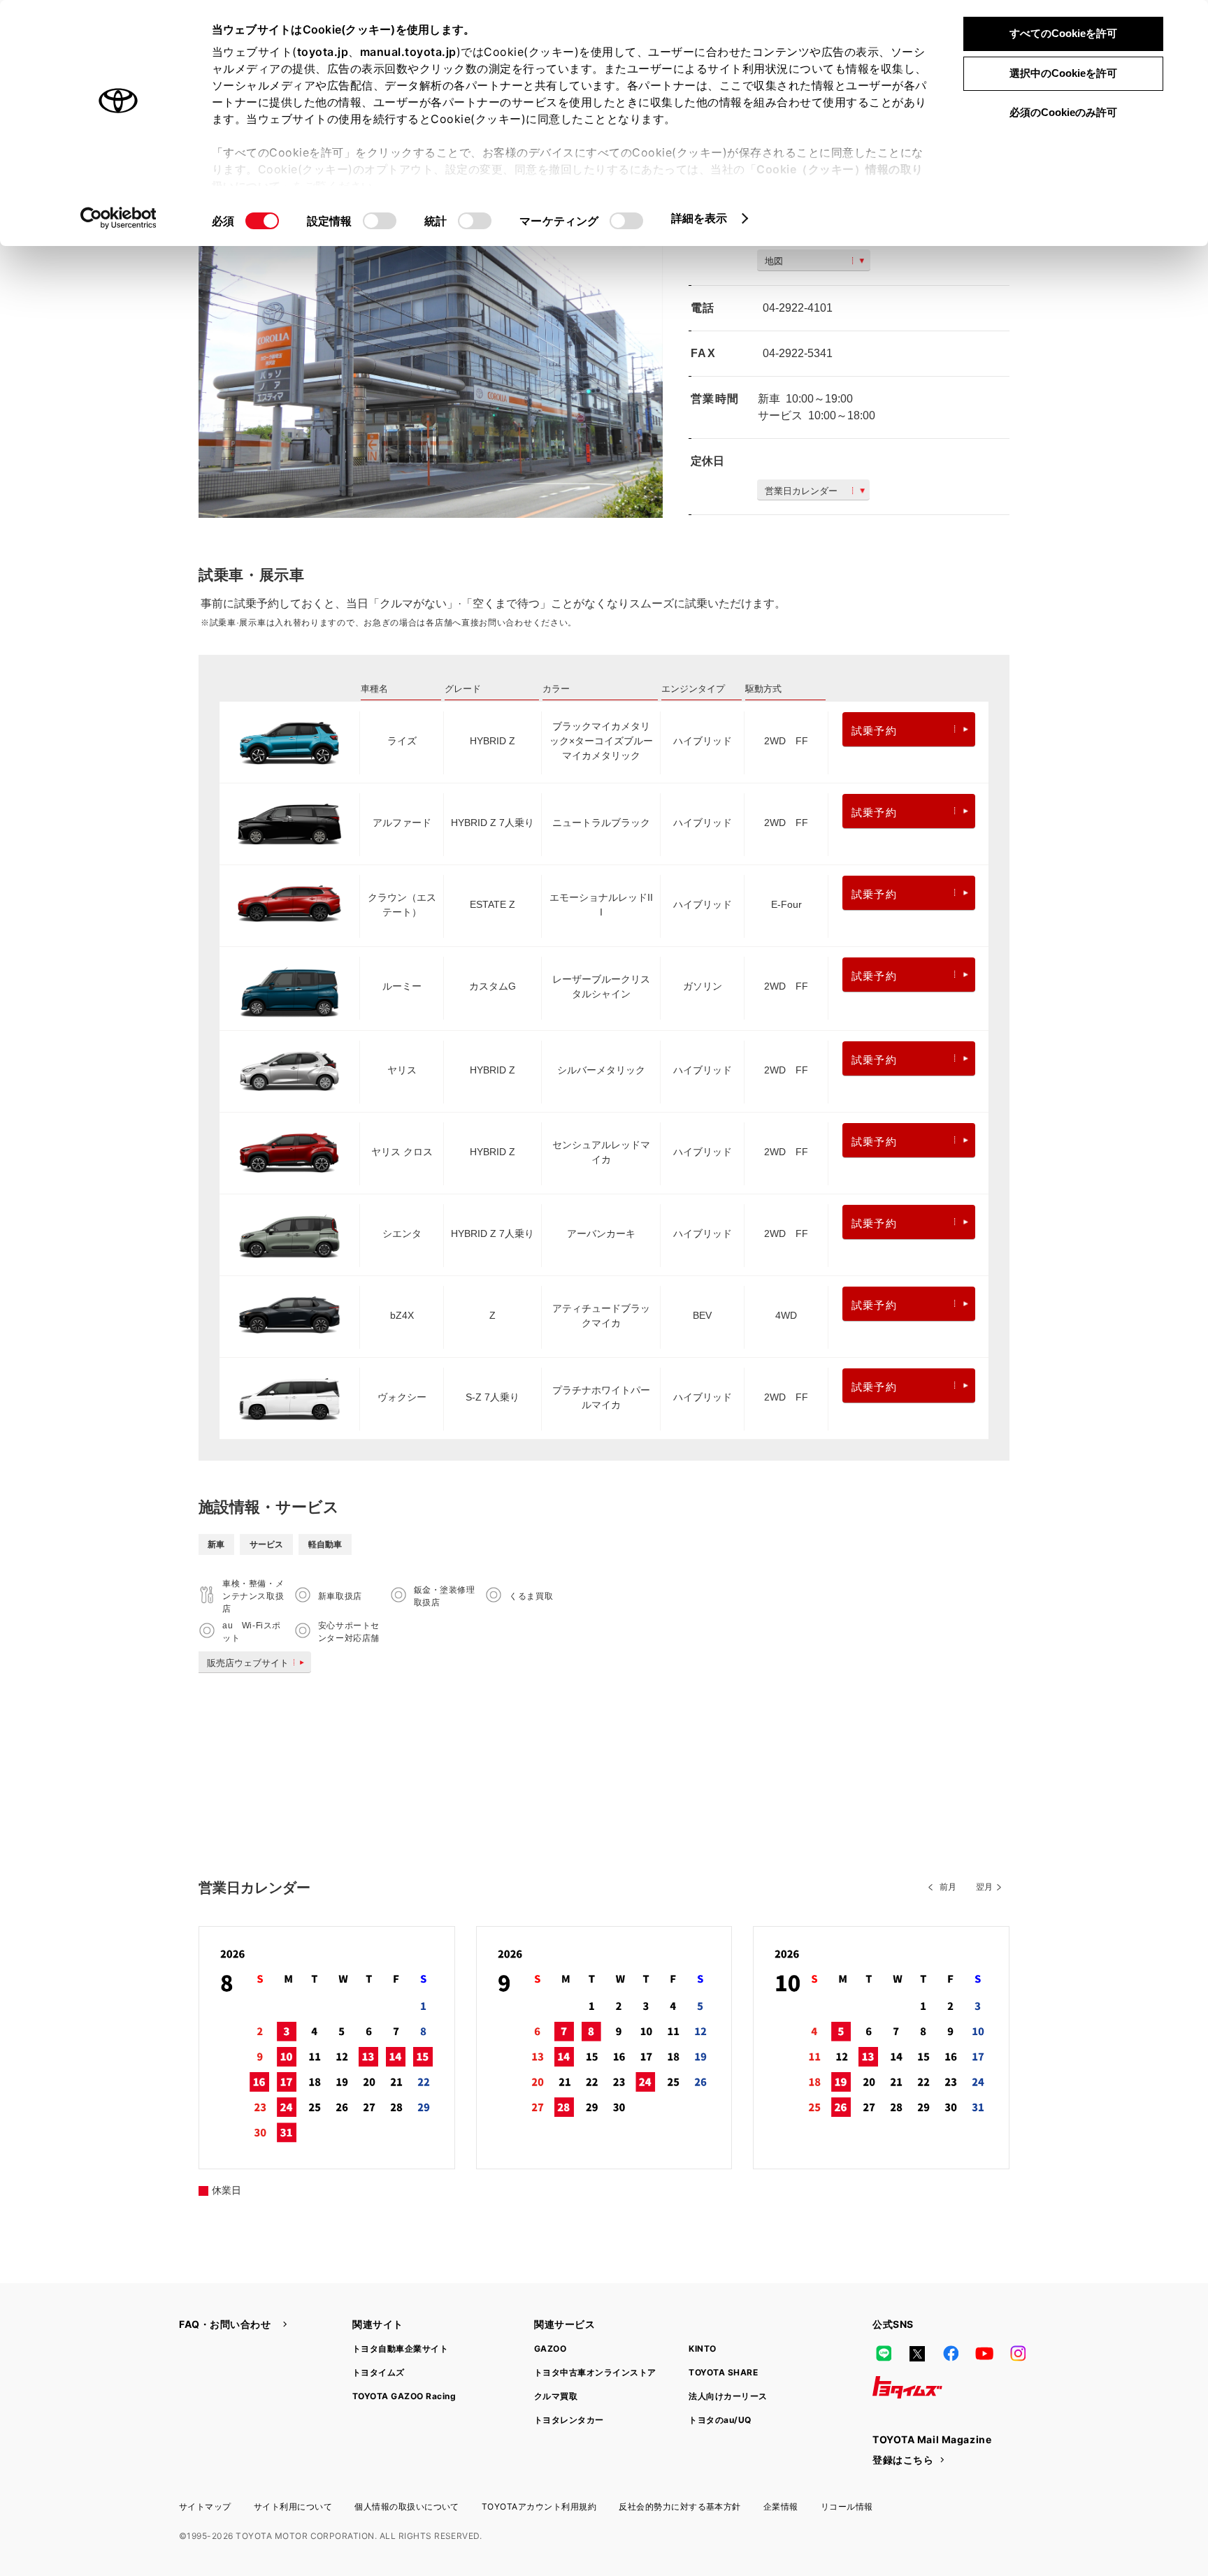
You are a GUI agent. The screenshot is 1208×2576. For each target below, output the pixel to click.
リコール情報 (847, 2506)
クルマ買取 (556, 2396)
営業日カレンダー (801, 491)
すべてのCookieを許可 (1063, 33)
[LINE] (884, 2354)
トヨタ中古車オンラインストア (595, 2372)
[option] (431, 363)
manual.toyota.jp (408, 52)
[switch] (380, 221)
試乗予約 (874, 731)
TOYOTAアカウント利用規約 (539, 2506)
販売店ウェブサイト (248, 1663)
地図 (774, 261)
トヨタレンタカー (569, 2420)
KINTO (702, 2349)
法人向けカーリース (728, 2396)
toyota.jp (323, 52)
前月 (948, 1887)
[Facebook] (951, 2354)
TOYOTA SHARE (723, 2372)
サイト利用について (293, 2506)
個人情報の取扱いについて (407, 2506)
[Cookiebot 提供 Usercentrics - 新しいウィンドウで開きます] (118, 218)
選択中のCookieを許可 (1063, 73)
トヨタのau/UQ (720, 2420)
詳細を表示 (699, 218)
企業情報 (781, 2506)
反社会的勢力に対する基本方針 (680, 2506)
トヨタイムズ (379, 2372)
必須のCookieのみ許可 (1063, 112)
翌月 (984, 1887)
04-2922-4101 (798, 308)
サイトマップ (205, 2506)
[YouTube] (984, 2354)
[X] (917, 2354)
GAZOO (550, 2349)
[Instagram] (1018, 2354)
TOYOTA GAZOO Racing (404, 2396)
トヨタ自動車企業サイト (400, 2349)
